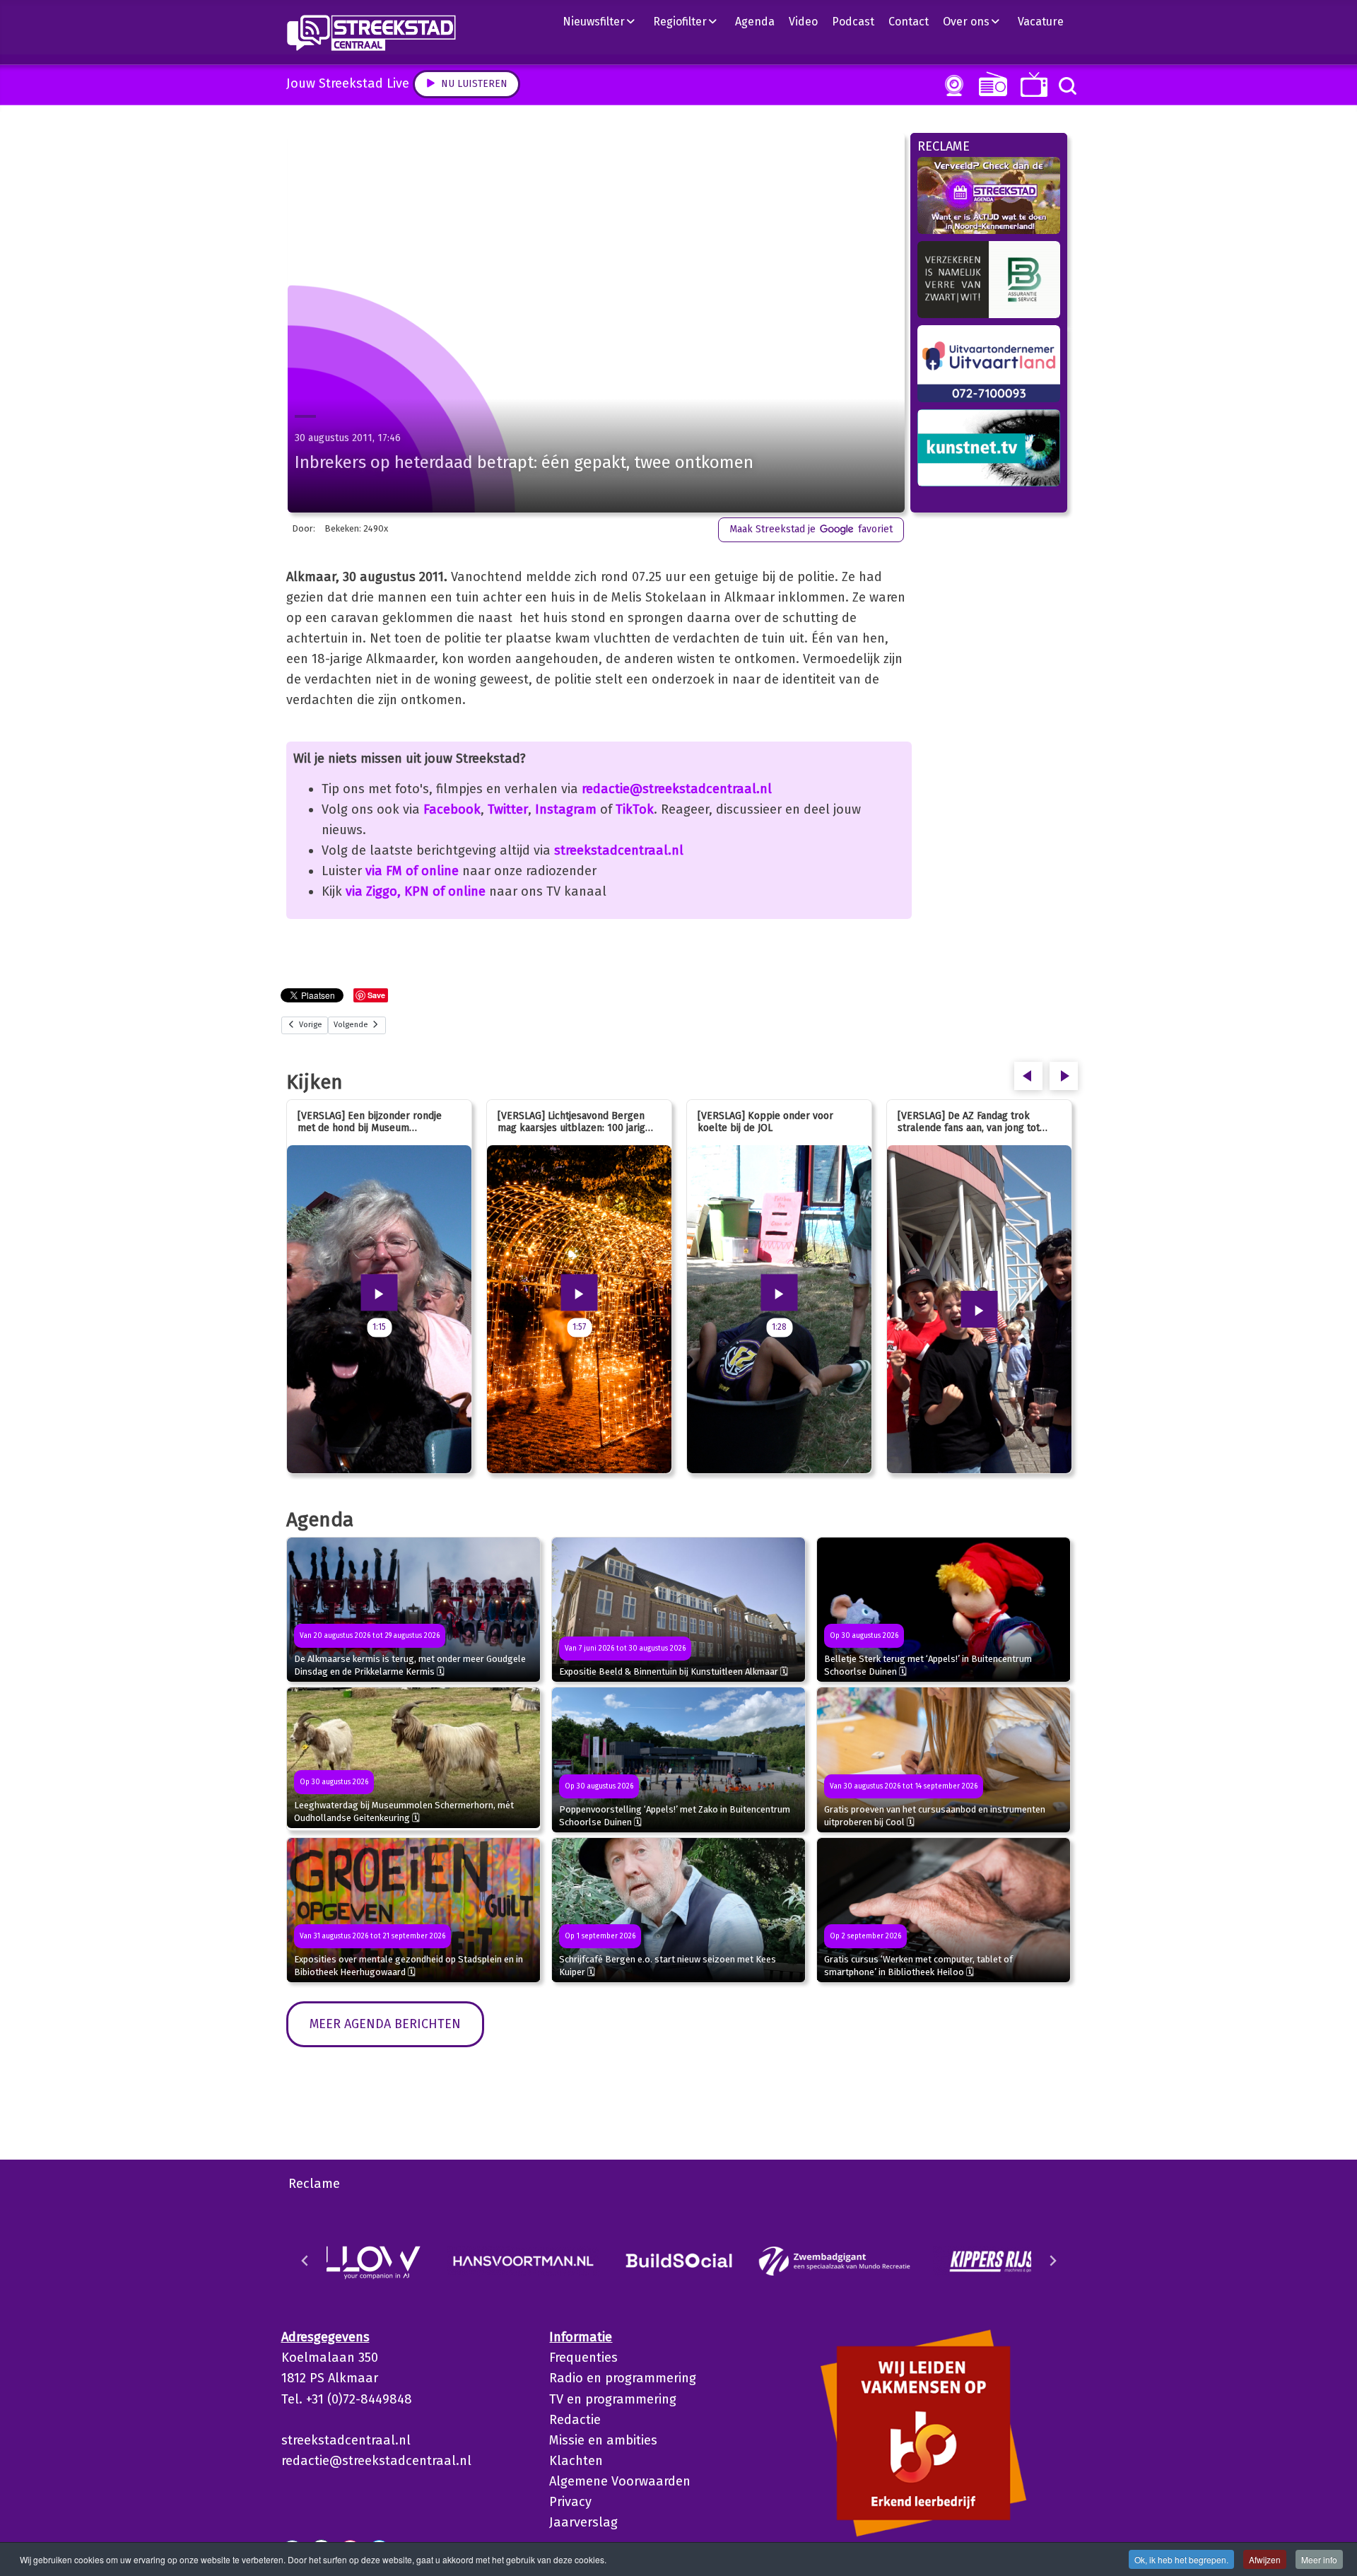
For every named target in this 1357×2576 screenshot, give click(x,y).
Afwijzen (1265, 2559)
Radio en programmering (623, 2378)
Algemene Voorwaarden (620, 2481)
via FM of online (412, 871)
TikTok (635, 809)
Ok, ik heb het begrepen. (1181, 2559)
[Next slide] (1052, 2261)
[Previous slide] (305, 2261)
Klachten (576, 2461)
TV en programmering (613, 2399)
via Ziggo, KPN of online (416, 891)
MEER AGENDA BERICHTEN (385, 2024)
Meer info (1319, 2559)
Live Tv (1032, 84)
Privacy (570, 2502)
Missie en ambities (603, 2440)
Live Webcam (951, 86)
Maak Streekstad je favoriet (811, 529)
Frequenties (583, 2358)
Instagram (566, 809)
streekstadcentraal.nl (619, 850)
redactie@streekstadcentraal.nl (677, 789)
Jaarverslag (583, 2522)
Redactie (575, 2420)
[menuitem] (604, 21)
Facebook (452, 809)
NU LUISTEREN (990, 84)
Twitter (508, 809)
